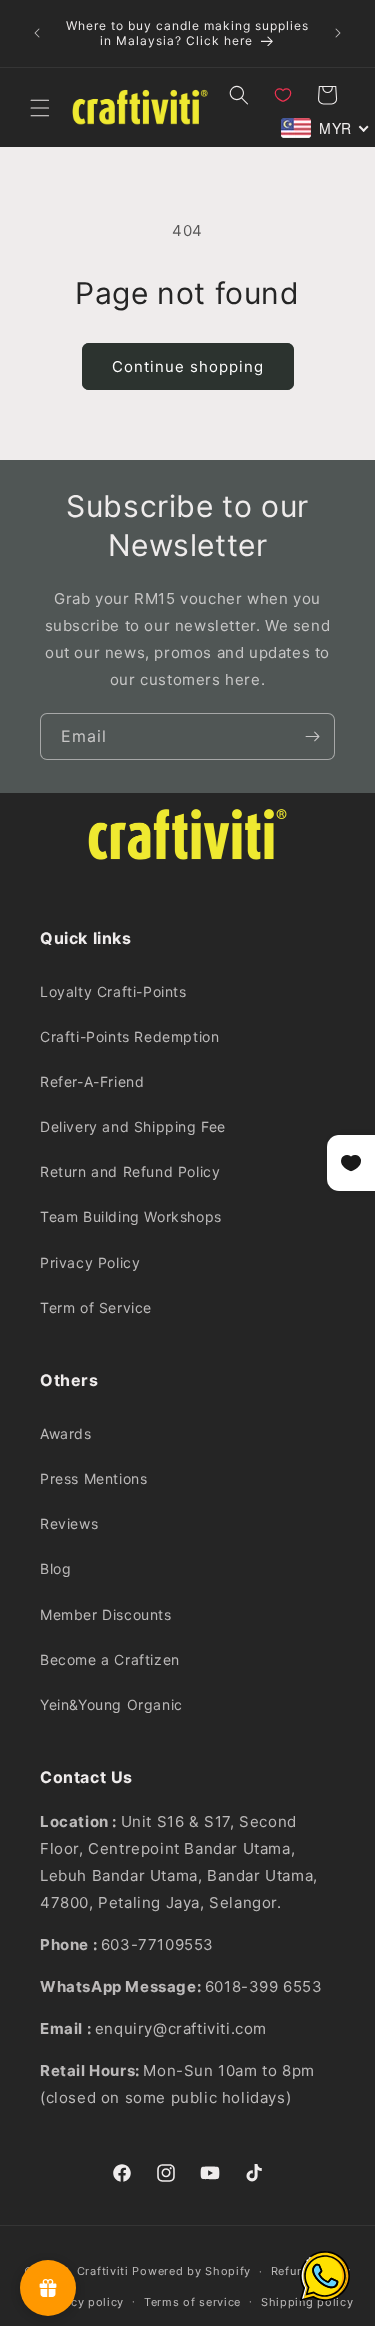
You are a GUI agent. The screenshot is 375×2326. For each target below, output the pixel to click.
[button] (40, 108)
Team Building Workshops (131, 1216)
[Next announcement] (338, 33)
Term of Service (96, 1307)
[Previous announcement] (37, 33)
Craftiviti (103, 2271)
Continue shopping (188, 366)
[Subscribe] (312, 736)
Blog (55, 1568)
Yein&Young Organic (111, 1704)
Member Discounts (106, 1614)
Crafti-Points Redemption (129, 1036)
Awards (66, 1433)
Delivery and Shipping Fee (133, 1126)
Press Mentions (93, 1478)
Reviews (69, 1523)
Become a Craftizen (110, 1659)
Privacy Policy (90, 1262)
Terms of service (192, 2302)
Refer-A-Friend (92, 1081)
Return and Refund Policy (130, 1171)
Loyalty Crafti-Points (113, 991)
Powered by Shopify (191, 2271)
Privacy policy (82, 2302)
